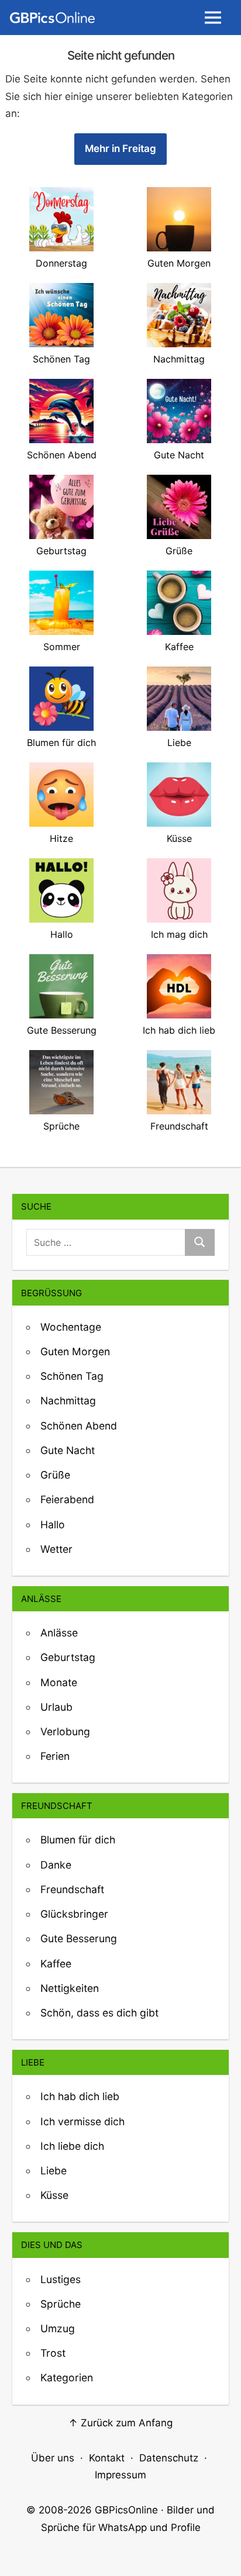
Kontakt (107, 2458)
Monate (59, 1682)
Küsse (54, 2195)
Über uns (53, 2458)
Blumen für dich (78, 1840)
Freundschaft (72, 1889)
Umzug (58, 2328)
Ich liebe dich (72, 2146)
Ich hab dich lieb (80, 2096)
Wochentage (71, 1327)
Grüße (55, 1475)
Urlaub (56, 1707)
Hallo (53, 1524)
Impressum (120, 2475)
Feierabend (67, 1499)
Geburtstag (68, 1657)
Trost (53, 2353)
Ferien (55, 1756)
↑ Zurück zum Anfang (120, 2423)
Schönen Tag (72, 1376)
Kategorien (67, 2378)
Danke (56, 1865)
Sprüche (61, 2304)
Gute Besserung (79, 1938)
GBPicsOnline (126, 2510)
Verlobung (65, 1731)
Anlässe (59, 1633)
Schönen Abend (79, 1426)
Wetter (56, 1549)
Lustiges (61, 2279)
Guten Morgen (75, 1351)
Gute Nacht (68, 1450)
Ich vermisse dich (82, 2121)
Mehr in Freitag (120, 149)
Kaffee (56, 1964)
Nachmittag (68, 1401)
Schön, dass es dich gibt (99, 2013)
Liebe (54, 2171)
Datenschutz (169, 2458)
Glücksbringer (74, 1914)
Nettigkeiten (70, 1988)
